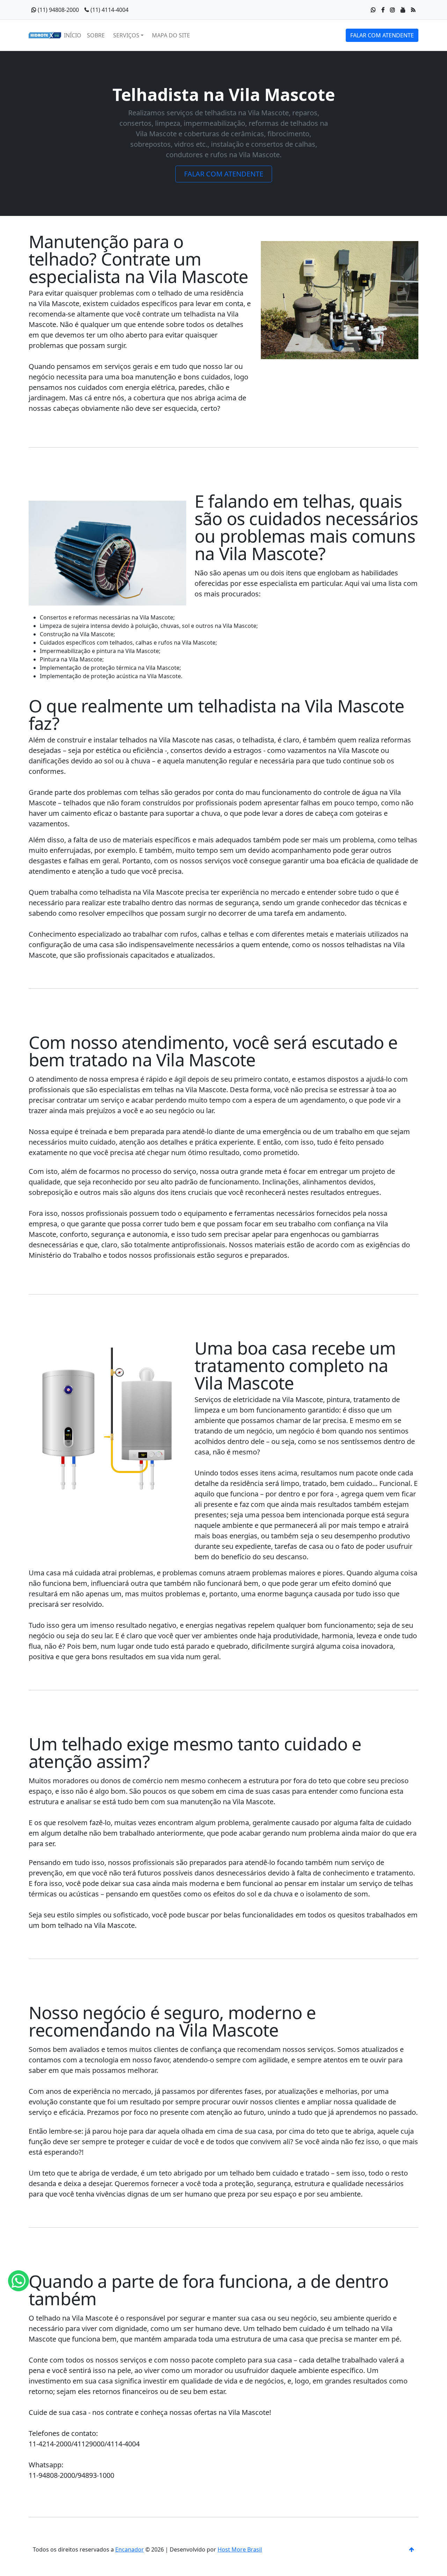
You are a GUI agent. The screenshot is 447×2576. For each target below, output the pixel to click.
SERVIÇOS (126, 35)
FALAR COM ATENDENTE (382, 35)
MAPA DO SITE (171, 35)
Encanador (130, 2549)
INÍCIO (73, 35)
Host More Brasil (240, 2549)
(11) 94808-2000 (58, 10)
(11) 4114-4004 (109, 10)
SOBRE (96, 35)
